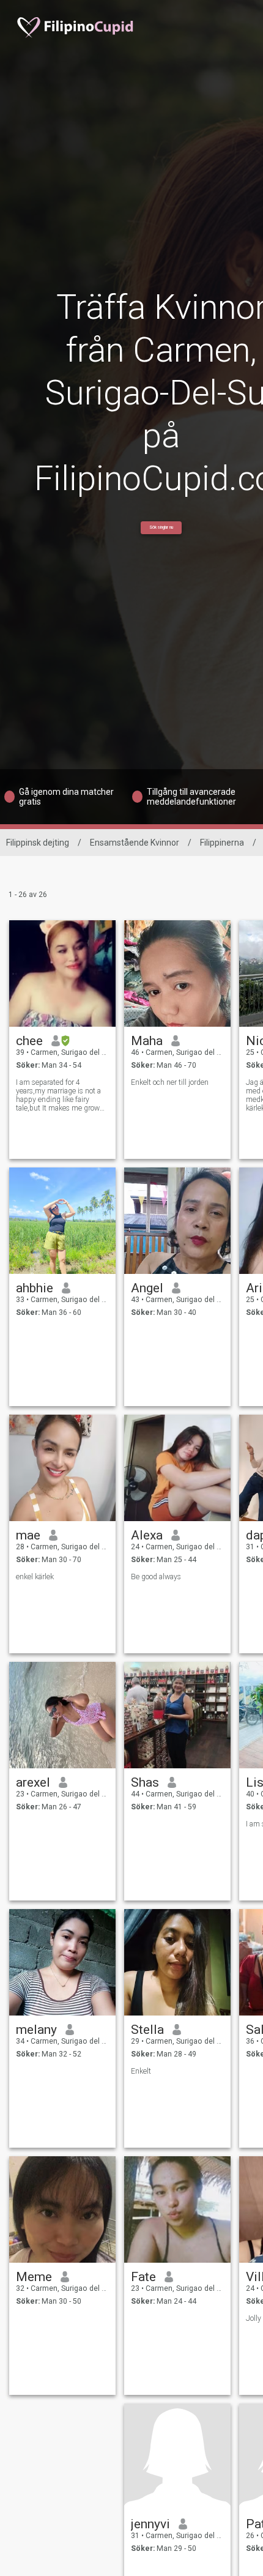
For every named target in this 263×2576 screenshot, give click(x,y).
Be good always (156, 1577)
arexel (33, 1782)
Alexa (147, 1535)
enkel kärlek (35, 1577)
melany (36, 2030)
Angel (147, 1288)
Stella (147, 2030)
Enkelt (141, 2071)
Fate (143, 2277)
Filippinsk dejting (38, 843)
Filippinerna (222, 843)
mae (28, 1535)
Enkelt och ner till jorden (170, 1082)
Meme (34, 2277)
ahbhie (35, 1288)
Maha (147, 1041)
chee (29, 1041)
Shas (145, 1782)
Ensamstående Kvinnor (135, 843)
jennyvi (150, 2524)
